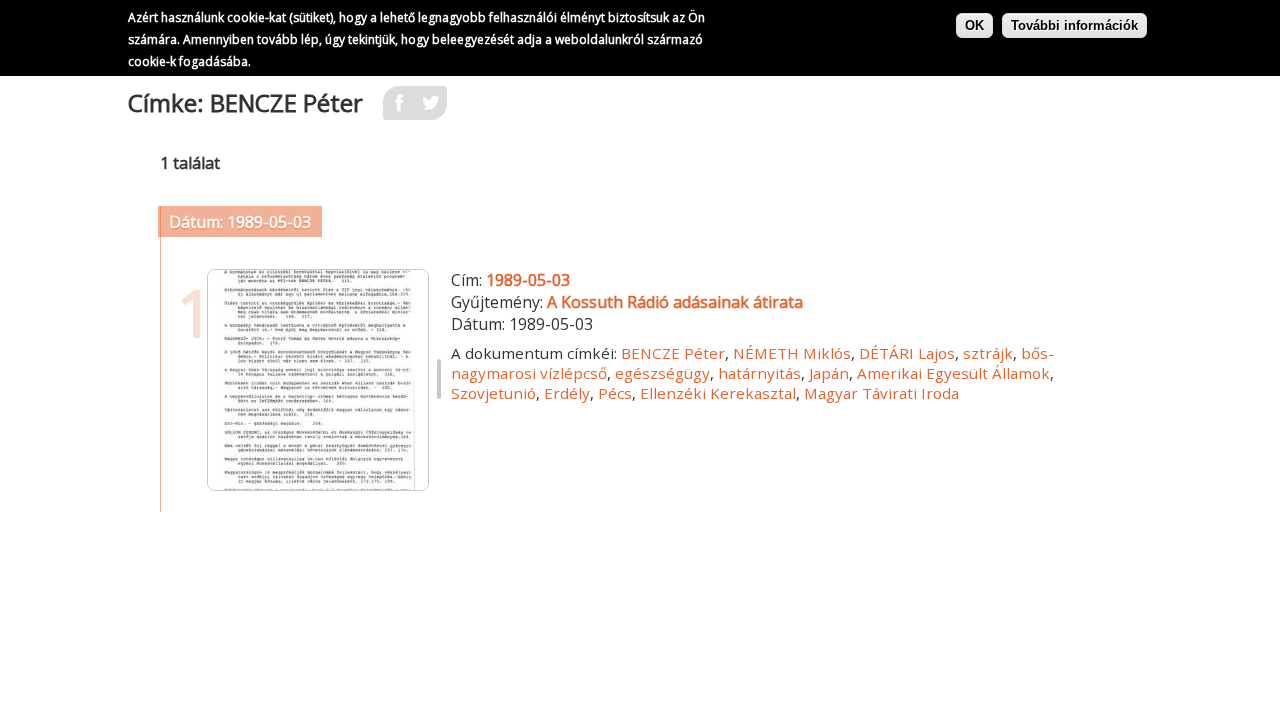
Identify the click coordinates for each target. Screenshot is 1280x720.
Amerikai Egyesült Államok (953, 373)
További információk (1074, 25)
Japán (829, 373)
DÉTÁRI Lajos (907, 353)
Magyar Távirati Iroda (881, 393)
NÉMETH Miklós (792, 353)
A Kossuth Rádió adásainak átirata (675, 302)
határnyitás (759, 373)
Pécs (615, 393)
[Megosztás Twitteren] (431, 109)
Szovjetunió (493, 393)
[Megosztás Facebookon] (399, 109)
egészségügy (662, 373)
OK (974, 25)
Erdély (567, 393)
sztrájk (988, 353)
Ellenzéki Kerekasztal (718, 393)
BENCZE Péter (673, 353)
